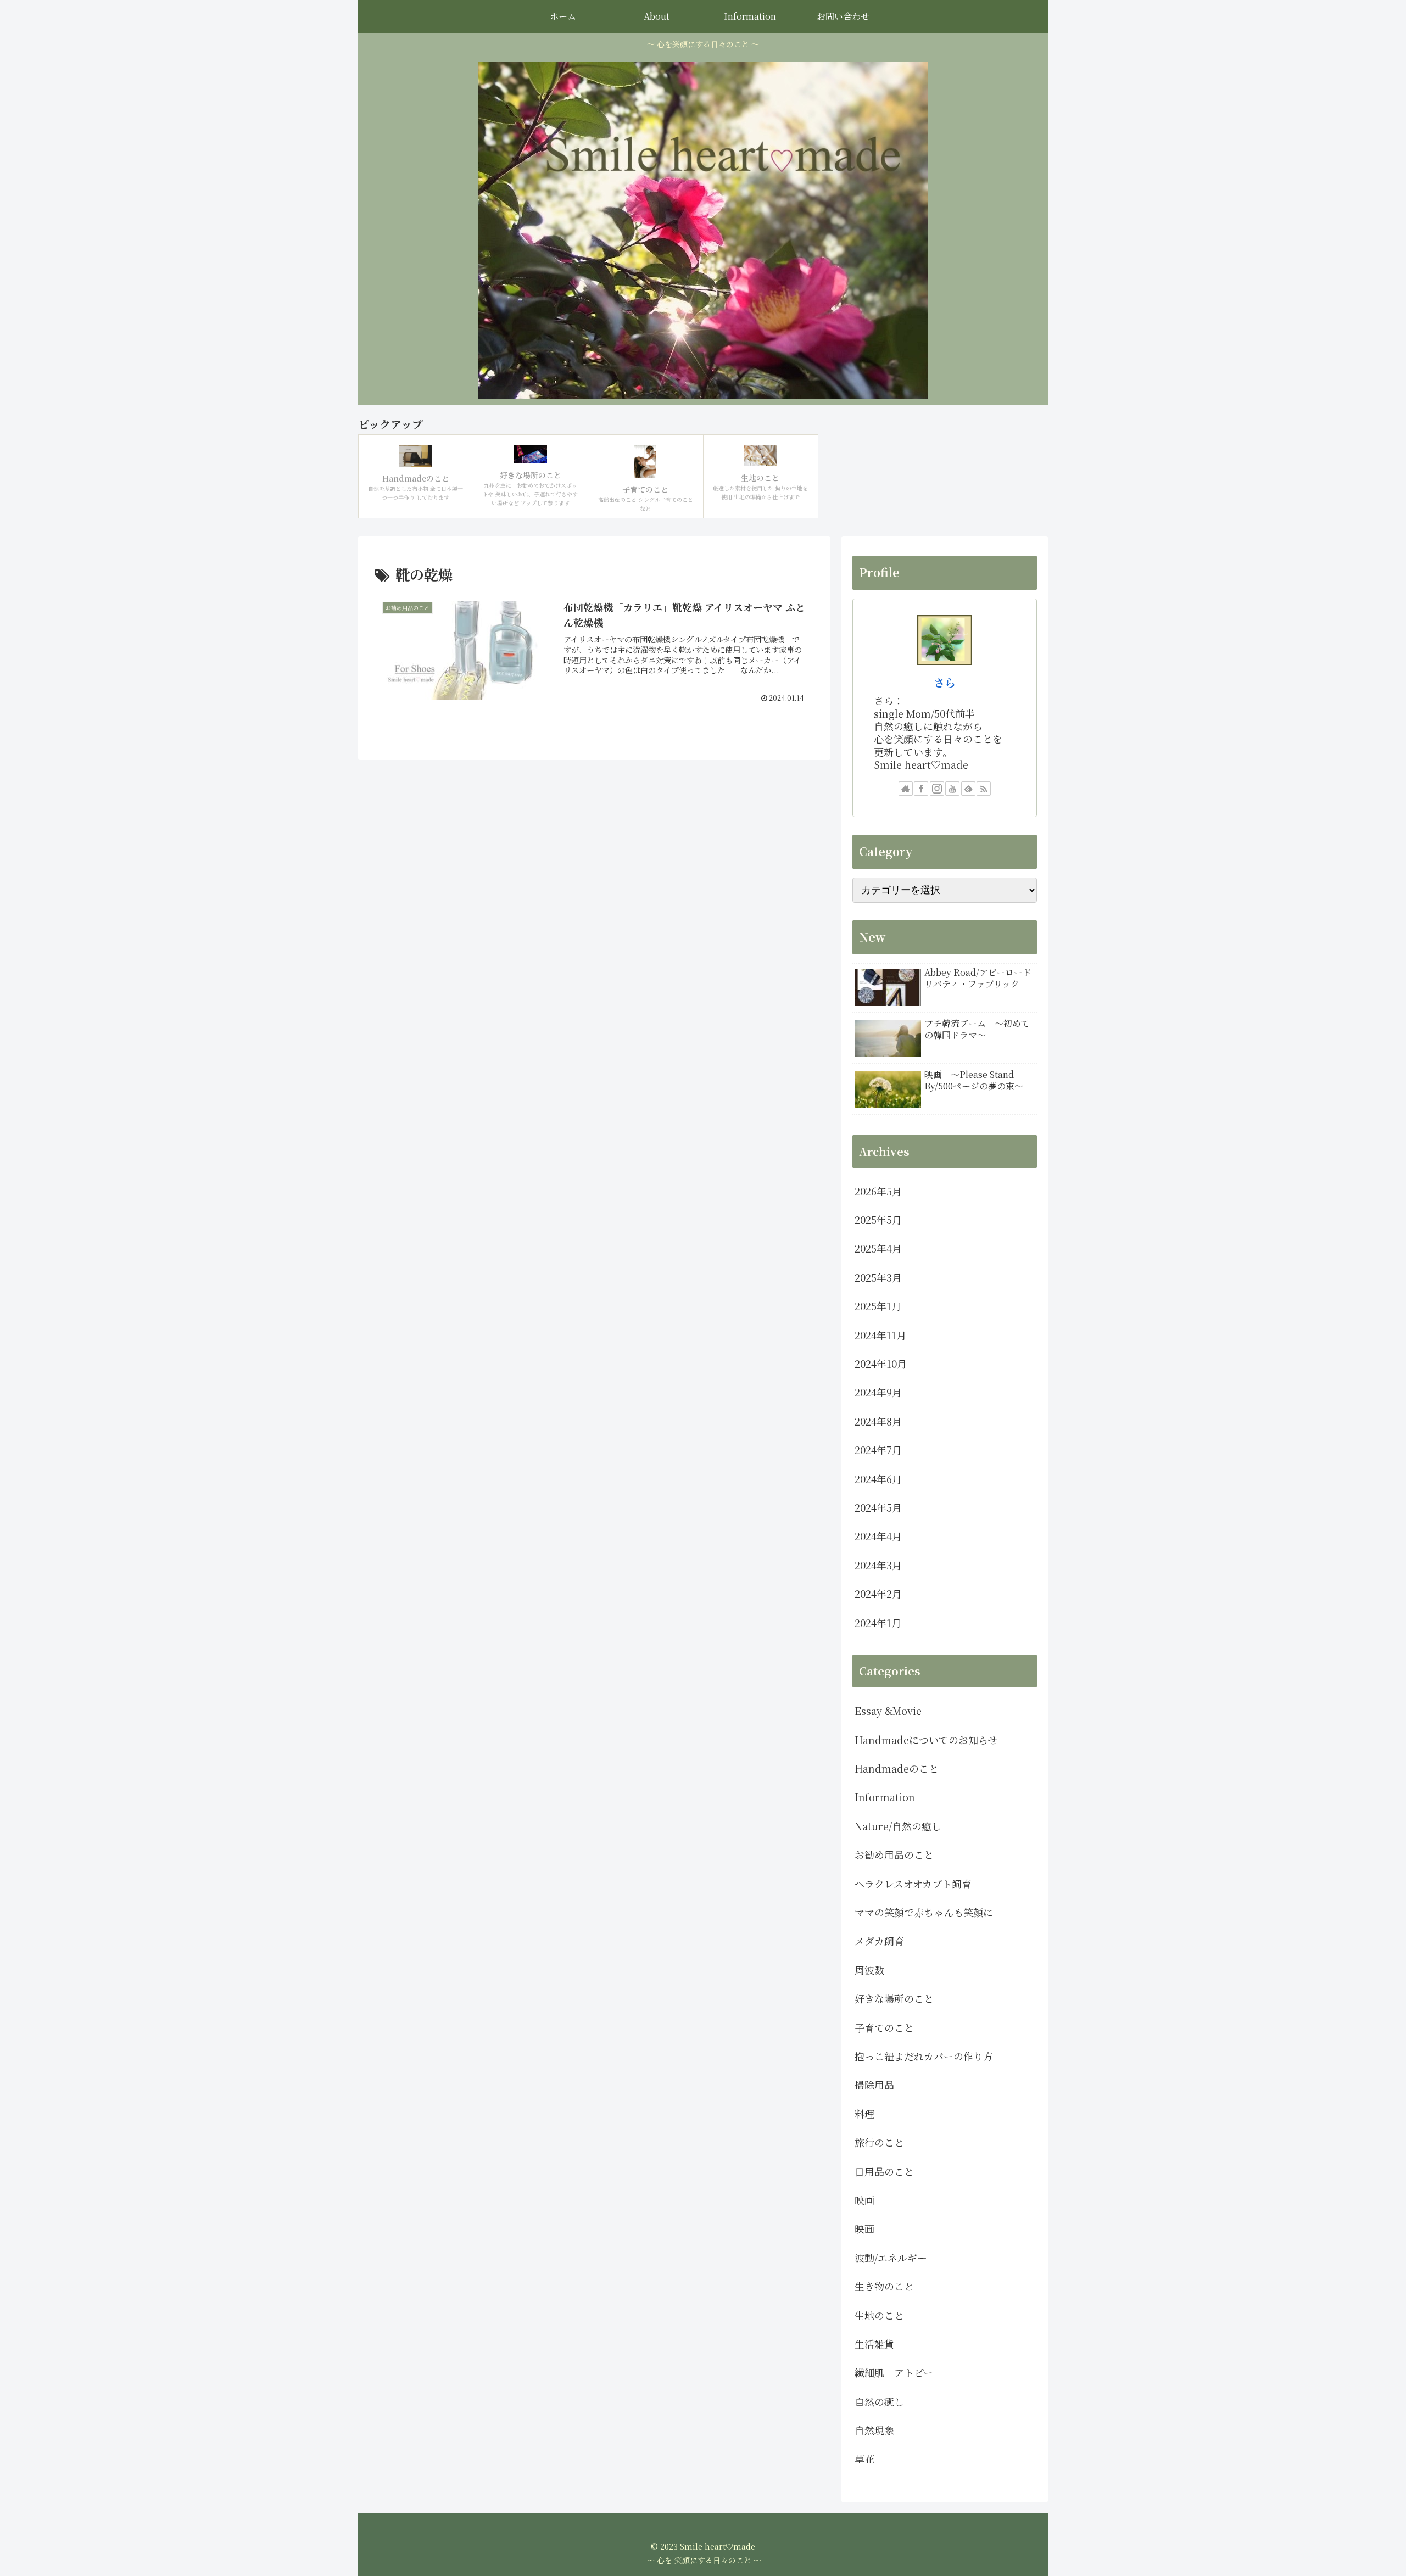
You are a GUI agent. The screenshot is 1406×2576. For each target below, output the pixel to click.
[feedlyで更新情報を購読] (968, 789)
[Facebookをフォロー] (921, 789)
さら (945, 682)
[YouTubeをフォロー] (952, 789)
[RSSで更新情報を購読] (984, 789)
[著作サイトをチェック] (906, 789)
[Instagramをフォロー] (937, 789)
